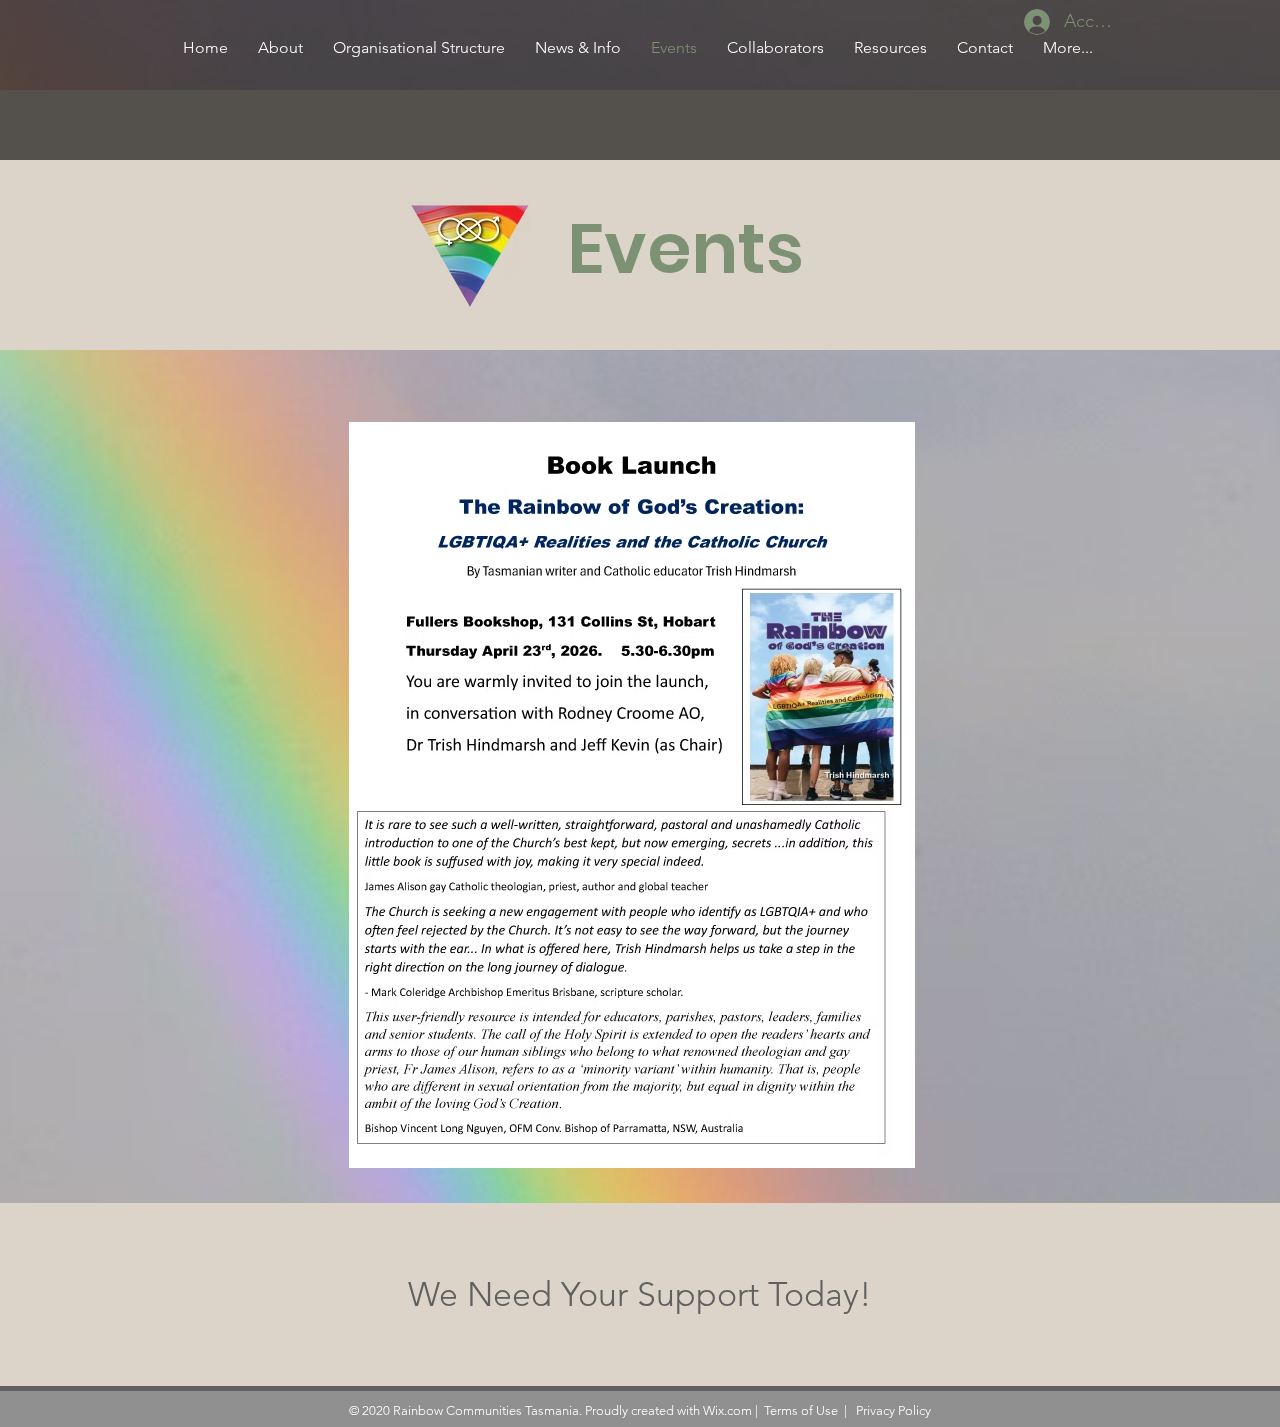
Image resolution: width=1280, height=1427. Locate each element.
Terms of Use (801, 1410)
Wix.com (727, 1410)
